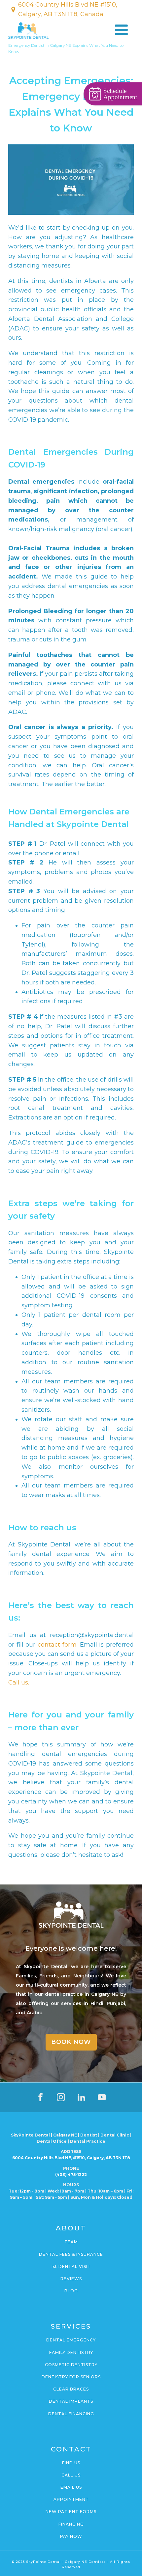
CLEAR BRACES (71, 2389)
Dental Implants (71, 2401)
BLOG (71, 2291)
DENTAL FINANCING (71, 2414)
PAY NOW (71, 2536)
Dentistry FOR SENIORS (71, 2377)
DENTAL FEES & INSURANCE (71, 2254)
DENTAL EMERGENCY (71, 2340)
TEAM (71, 2242)
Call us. (19, 1683)
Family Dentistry (71, 2352)
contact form (56, 1645)
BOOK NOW (71, 2042)
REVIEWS (71, 2279)
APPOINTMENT (71, 2499)
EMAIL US (71, 2487)
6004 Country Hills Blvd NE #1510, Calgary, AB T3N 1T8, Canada (68, 9)
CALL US (71, 2475)
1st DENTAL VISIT (71, 2266)
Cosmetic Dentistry (71, 2365)
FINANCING (71, 2524)
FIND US (71, 2463)
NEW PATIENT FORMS (71, 2512)
